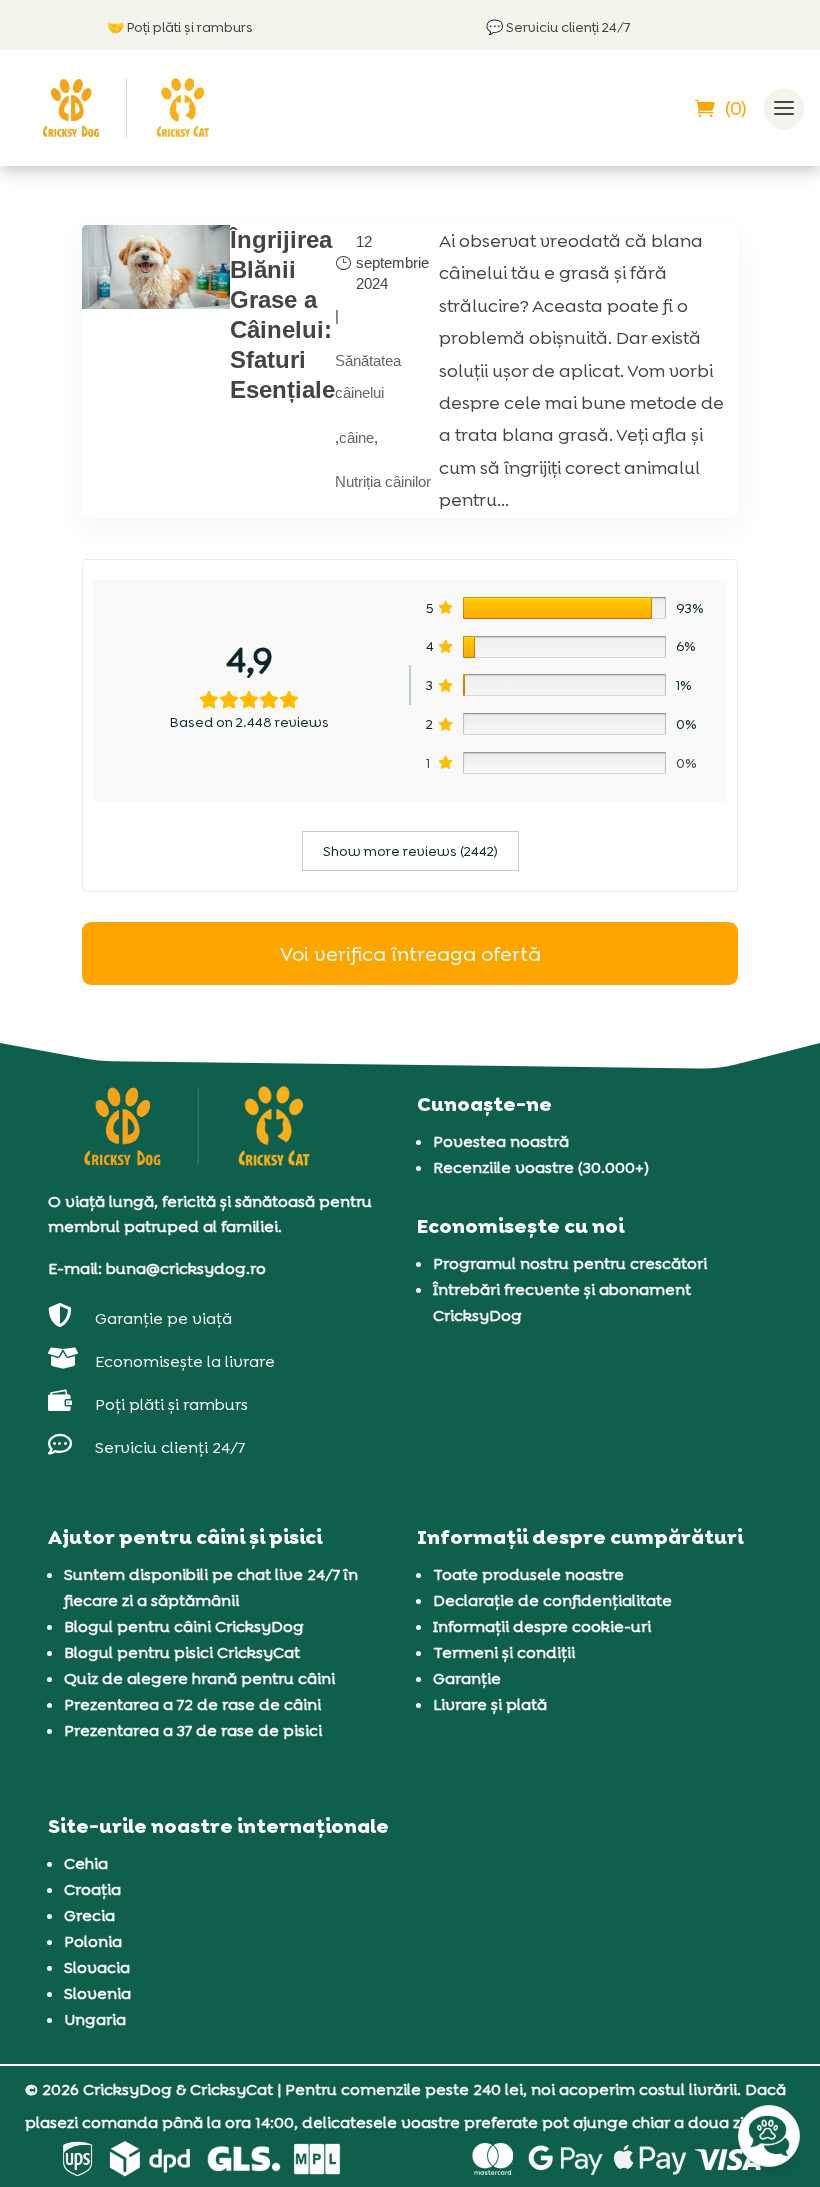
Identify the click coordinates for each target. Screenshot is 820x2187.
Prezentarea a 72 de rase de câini (192, 1704)
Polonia (93, 1941)
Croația (92, 1889)
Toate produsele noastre (528, 1574)
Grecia (89, 1915)
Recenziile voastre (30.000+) (541, 1167)
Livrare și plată (490, 1704)
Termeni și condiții (504, 1652)
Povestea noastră (501, 1141)
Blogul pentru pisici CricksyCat (182, 1652)
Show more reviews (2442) (410, 851)
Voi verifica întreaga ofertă (410, 954)
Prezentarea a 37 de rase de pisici (193, 1730)
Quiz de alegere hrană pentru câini (199, 1678)
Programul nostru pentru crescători (570, 1263)
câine (356, 437)
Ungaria (95, 2019)
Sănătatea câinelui (368, 376)
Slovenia (97, 1993)
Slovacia (97, 1967)
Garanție (467, 1678)
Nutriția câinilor (383, 481)
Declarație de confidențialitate (552, 1600)
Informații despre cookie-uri (542, 1626)
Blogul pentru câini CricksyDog (184, 1626)
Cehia (86, 1863)
